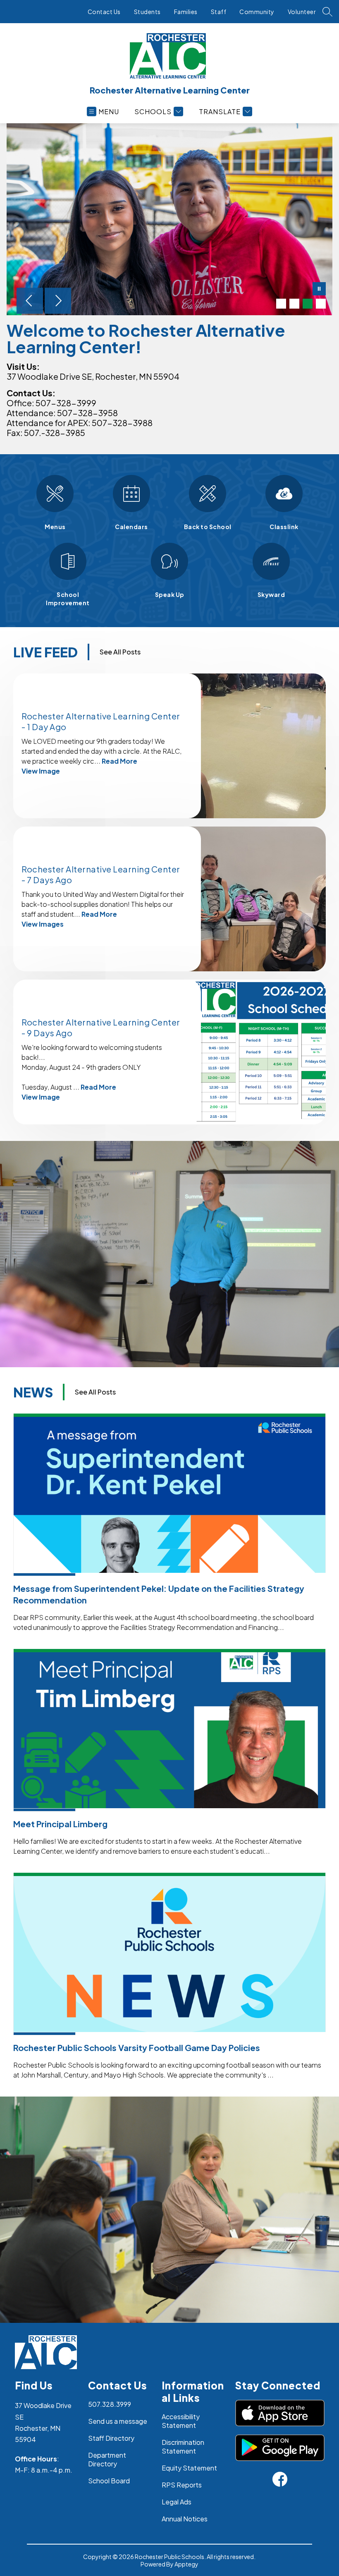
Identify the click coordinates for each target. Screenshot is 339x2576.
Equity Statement (189, 2468)
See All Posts (120, 652)
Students (147, 12)
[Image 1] (281, 304)
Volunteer (302, 12)
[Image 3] (308, 304)
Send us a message (118, 2421)
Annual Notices (185, 2519)
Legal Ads (177, 2502)
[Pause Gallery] (319, 290)
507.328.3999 (110, 2404)
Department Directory (107, 2459)
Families (186, 12)
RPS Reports (182, 2485)
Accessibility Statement (181, 2421)
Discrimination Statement (183, 2447)
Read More (119, 761)
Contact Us (104, 12)
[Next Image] (58, 302)
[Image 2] (294, 304)
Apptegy (186, 2564)
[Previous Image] (30, 302)
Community (257, 12)
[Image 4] (321, 304)
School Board (109, 2481)
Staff (219, 12)
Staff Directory (111, 2438)
